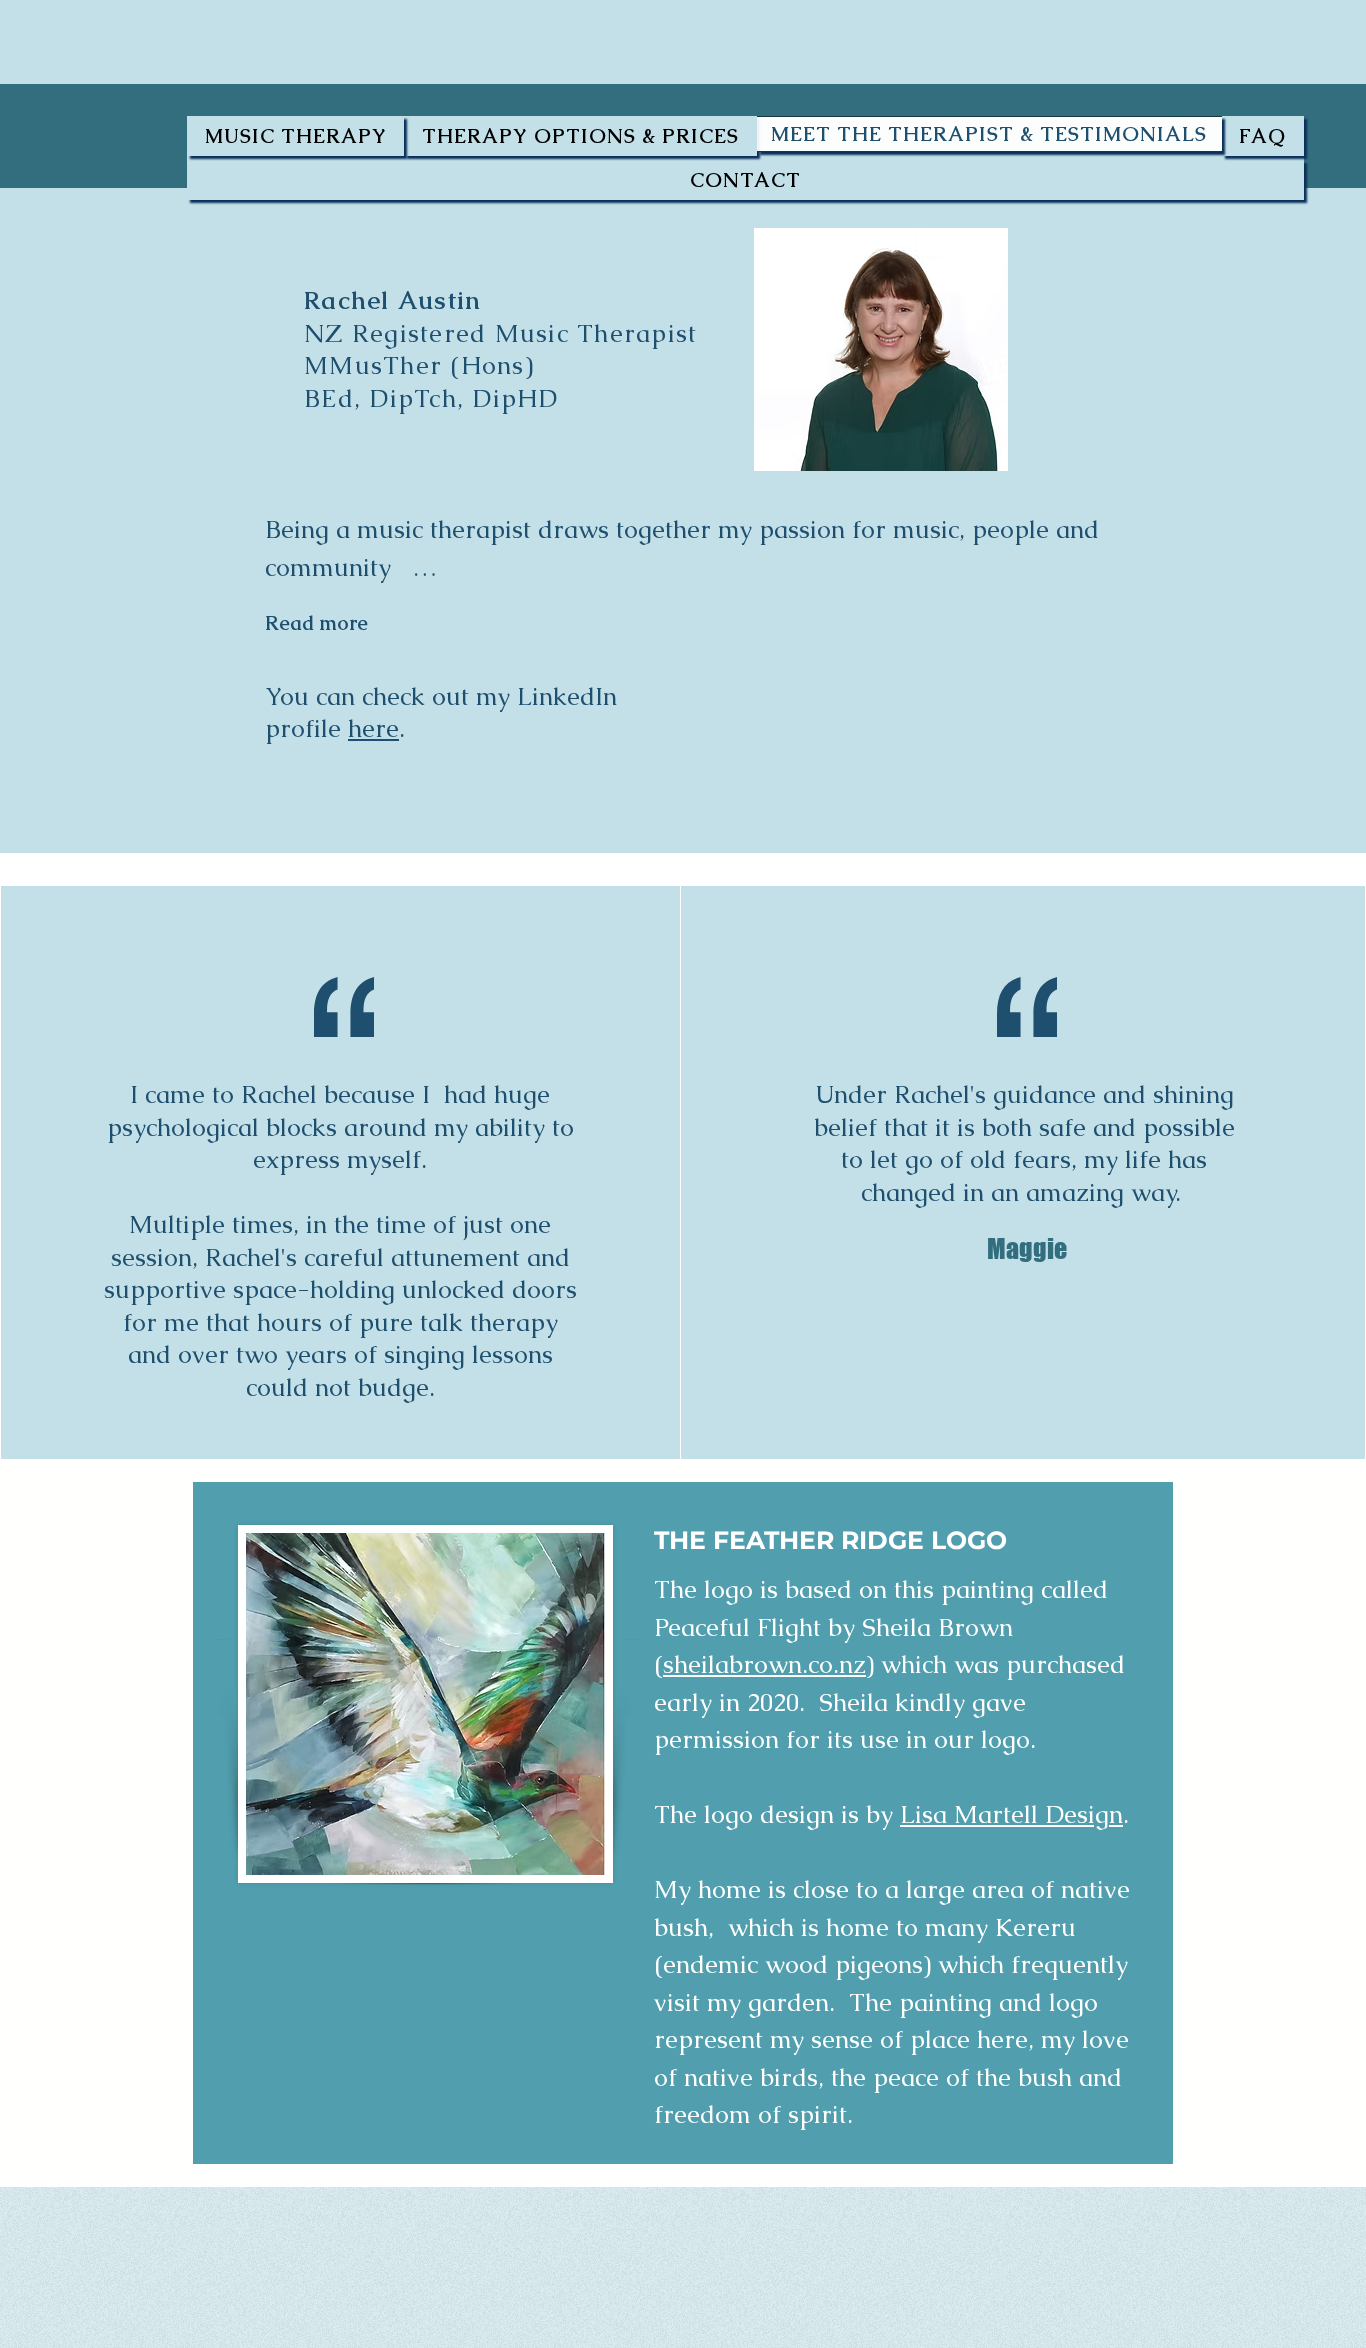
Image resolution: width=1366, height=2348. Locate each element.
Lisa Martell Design (1011, 1814)
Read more (316, 623)
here (373, 728)
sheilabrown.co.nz (764, 1664)
